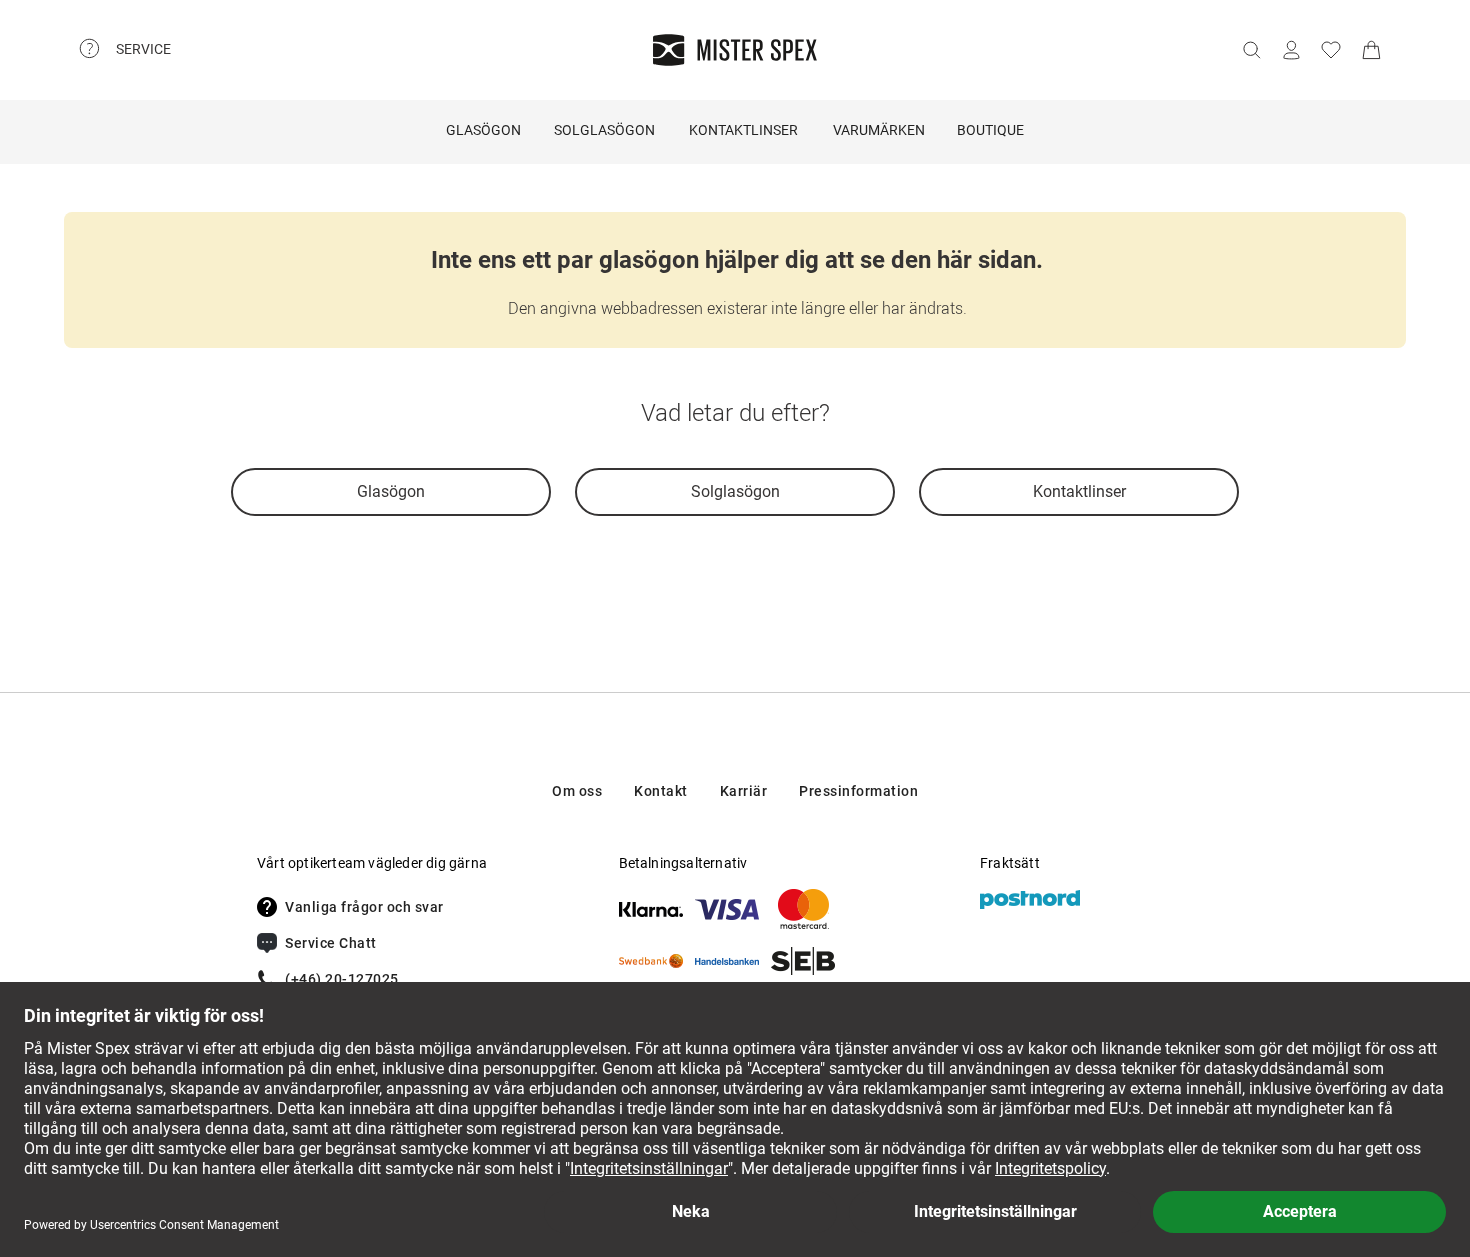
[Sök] (1251, 50)
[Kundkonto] (1291, 50)
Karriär (744, 791)
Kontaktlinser (743, 130)
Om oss (577, 791)
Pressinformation (858, 791)
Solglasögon (604, 130)
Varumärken (879, 130)
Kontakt (661, 791)
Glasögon (483, 130)
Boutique (990, 130)
